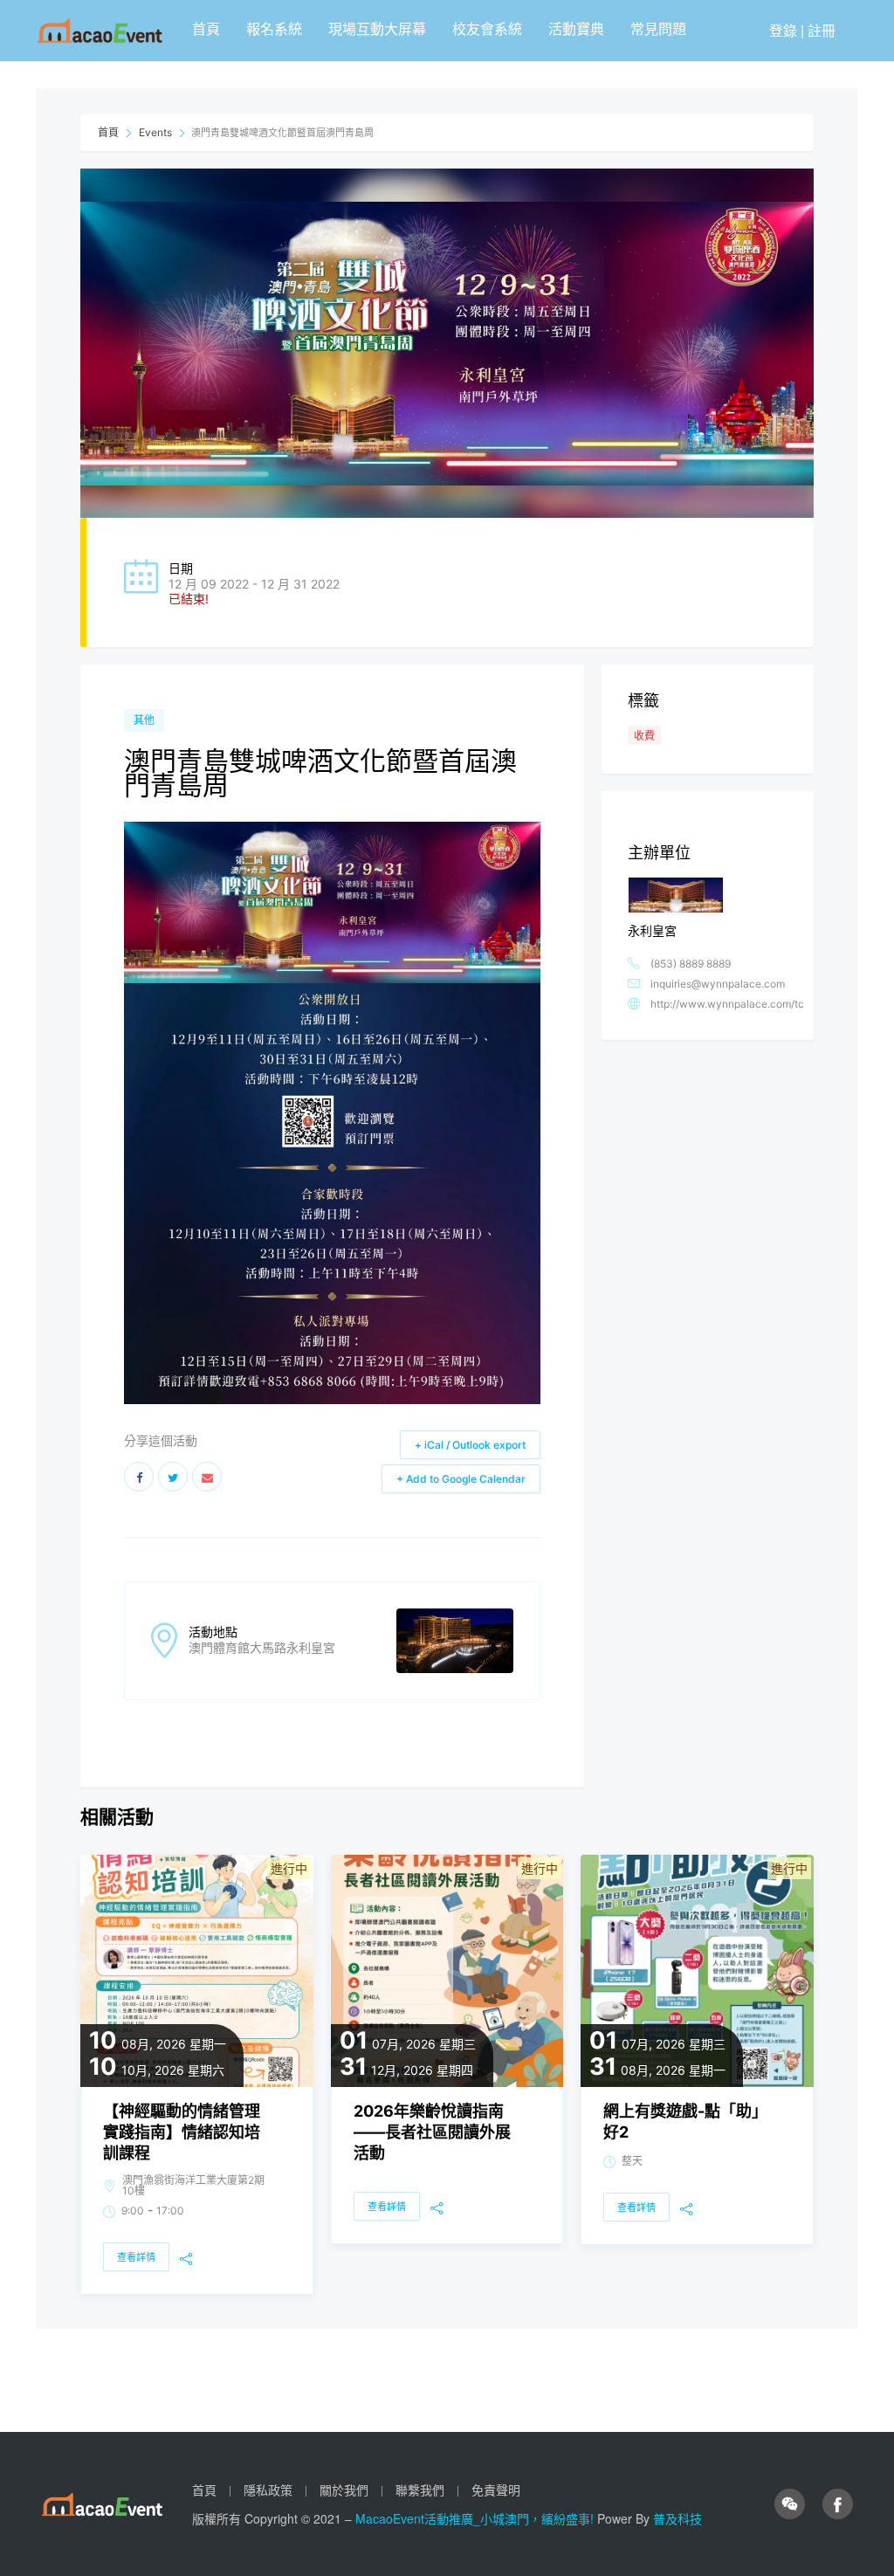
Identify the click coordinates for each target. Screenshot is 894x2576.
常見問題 (658, 28)
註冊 (822, 30)
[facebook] (838, 2504)
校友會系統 (487, 28)
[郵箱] (207, 1477)
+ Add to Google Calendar (461, 1479)
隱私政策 (268, 2490)
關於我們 (344, 2490)
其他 (144, 720)
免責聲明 (496, 2490)
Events (155, 132)
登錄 (783, 30)
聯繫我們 (420, 2490)
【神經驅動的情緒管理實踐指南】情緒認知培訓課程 (182, 2132)
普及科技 (677, 2518)
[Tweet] (173, 1477)
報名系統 (274, 28)
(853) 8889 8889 (691, 964)
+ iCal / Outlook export (470, 1445)
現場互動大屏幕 (377, 28)
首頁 (206, 28)
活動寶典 (576, 28)
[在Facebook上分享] (139, 1477)
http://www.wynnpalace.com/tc (727, 1004)
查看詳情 (136, 2257)
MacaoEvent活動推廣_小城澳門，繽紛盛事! (476, 2518)
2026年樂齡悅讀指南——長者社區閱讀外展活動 (432, 2132)
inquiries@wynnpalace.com (718, 984)
